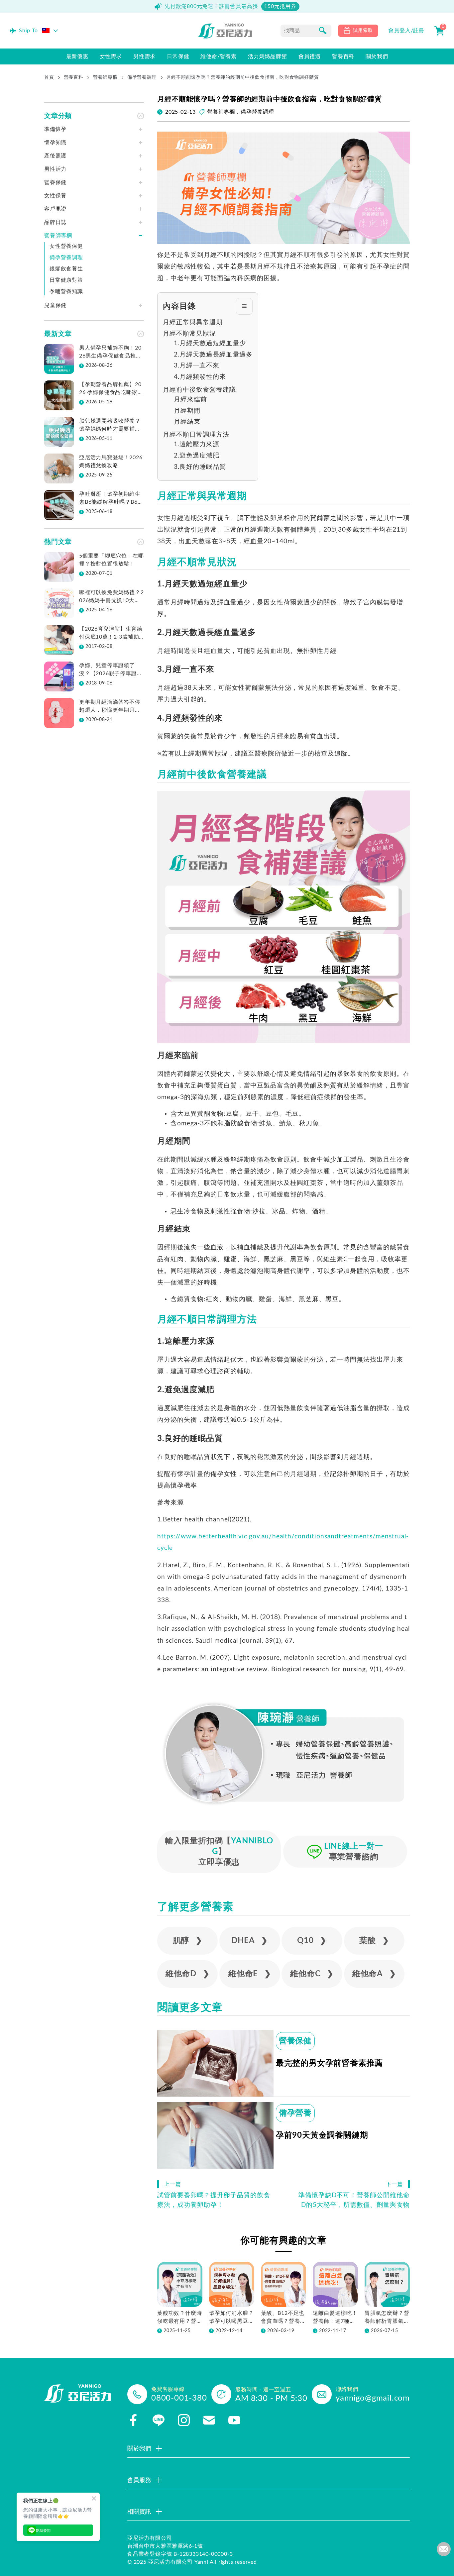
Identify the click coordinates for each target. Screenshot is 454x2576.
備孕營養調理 (142, 77)
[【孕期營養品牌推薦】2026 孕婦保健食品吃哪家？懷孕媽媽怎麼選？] (59, 395)
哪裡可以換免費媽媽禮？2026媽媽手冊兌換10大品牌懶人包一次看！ (112, 597)
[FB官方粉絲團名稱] (133, 2420)
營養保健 (295, 2041)
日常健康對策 (66, 280)
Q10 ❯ (312, 1941)
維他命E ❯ (250, 1974)
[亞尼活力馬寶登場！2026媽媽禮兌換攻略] (59, 468)
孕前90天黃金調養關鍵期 (322, 2135)
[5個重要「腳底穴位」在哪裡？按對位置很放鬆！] (59, 567)
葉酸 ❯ (374, 1941)
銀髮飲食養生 (66, 269)
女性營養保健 (66, 246)
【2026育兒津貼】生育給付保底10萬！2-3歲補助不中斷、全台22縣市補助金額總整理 (111, 634)
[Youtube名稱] (234, 2420)
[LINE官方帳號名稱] (159, 2420)
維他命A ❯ (374, 1974)
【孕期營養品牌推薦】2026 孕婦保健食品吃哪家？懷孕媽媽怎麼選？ (111, 389)
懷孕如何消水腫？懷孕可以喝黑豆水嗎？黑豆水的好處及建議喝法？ (231, 2318)
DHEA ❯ (250, 1941)
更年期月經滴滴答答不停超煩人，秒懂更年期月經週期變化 (110, 707)
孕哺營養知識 (66, 291)
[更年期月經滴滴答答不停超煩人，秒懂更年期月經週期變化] (59, 713)
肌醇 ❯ (188, 1941)
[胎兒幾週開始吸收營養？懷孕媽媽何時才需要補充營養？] (59, 432)
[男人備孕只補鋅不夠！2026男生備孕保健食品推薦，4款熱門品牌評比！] (59, 359)
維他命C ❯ (312, 1974)
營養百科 (74, 77)
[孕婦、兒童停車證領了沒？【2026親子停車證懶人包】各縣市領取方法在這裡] (59, 676)
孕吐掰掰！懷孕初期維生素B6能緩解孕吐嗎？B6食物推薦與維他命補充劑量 (111, 499)
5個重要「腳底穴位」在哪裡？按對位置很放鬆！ (112, 560)
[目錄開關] (244, 306)
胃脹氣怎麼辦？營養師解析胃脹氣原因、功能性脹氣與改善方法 (387, 2318)
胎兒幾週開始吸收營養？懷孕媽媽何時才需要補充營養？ (110, 426)
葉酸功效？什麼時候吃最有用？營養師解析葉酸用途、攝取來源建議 (179, 2318)
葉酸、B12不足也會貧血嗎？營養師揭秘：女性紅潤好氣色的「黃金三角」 (283, 2318)
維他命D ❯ (188, 1974)
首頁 (49, 77)
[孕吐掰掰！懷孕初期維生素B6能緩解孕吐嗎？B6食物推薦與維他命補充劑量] (59, 505)
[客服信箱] (209, 2420)
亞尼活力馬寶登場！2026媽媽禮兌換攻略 (111, 462)
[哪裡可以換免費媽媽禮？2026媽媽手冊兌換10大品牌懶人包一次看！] (59, 603)
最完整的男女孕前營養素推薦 (329, 2063)
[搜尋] (323, 31)
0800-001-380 (179, 2398)
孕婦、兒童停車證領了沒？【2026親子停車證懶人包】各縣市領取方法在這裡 (111, 670)
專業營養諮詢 (354, 1852)
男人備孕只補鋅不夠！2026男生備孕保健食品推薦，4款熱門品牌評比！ (110, 353)
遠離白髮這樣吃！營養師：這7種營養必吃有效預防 (335, 2318)
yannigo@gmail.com (373, 2398)
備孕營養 (295, 2113)
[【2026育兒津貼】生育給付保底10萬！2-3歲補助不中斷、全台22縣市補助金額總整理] (59, 640)
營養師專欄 (105, 77)
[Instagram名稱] (184, 2420)
